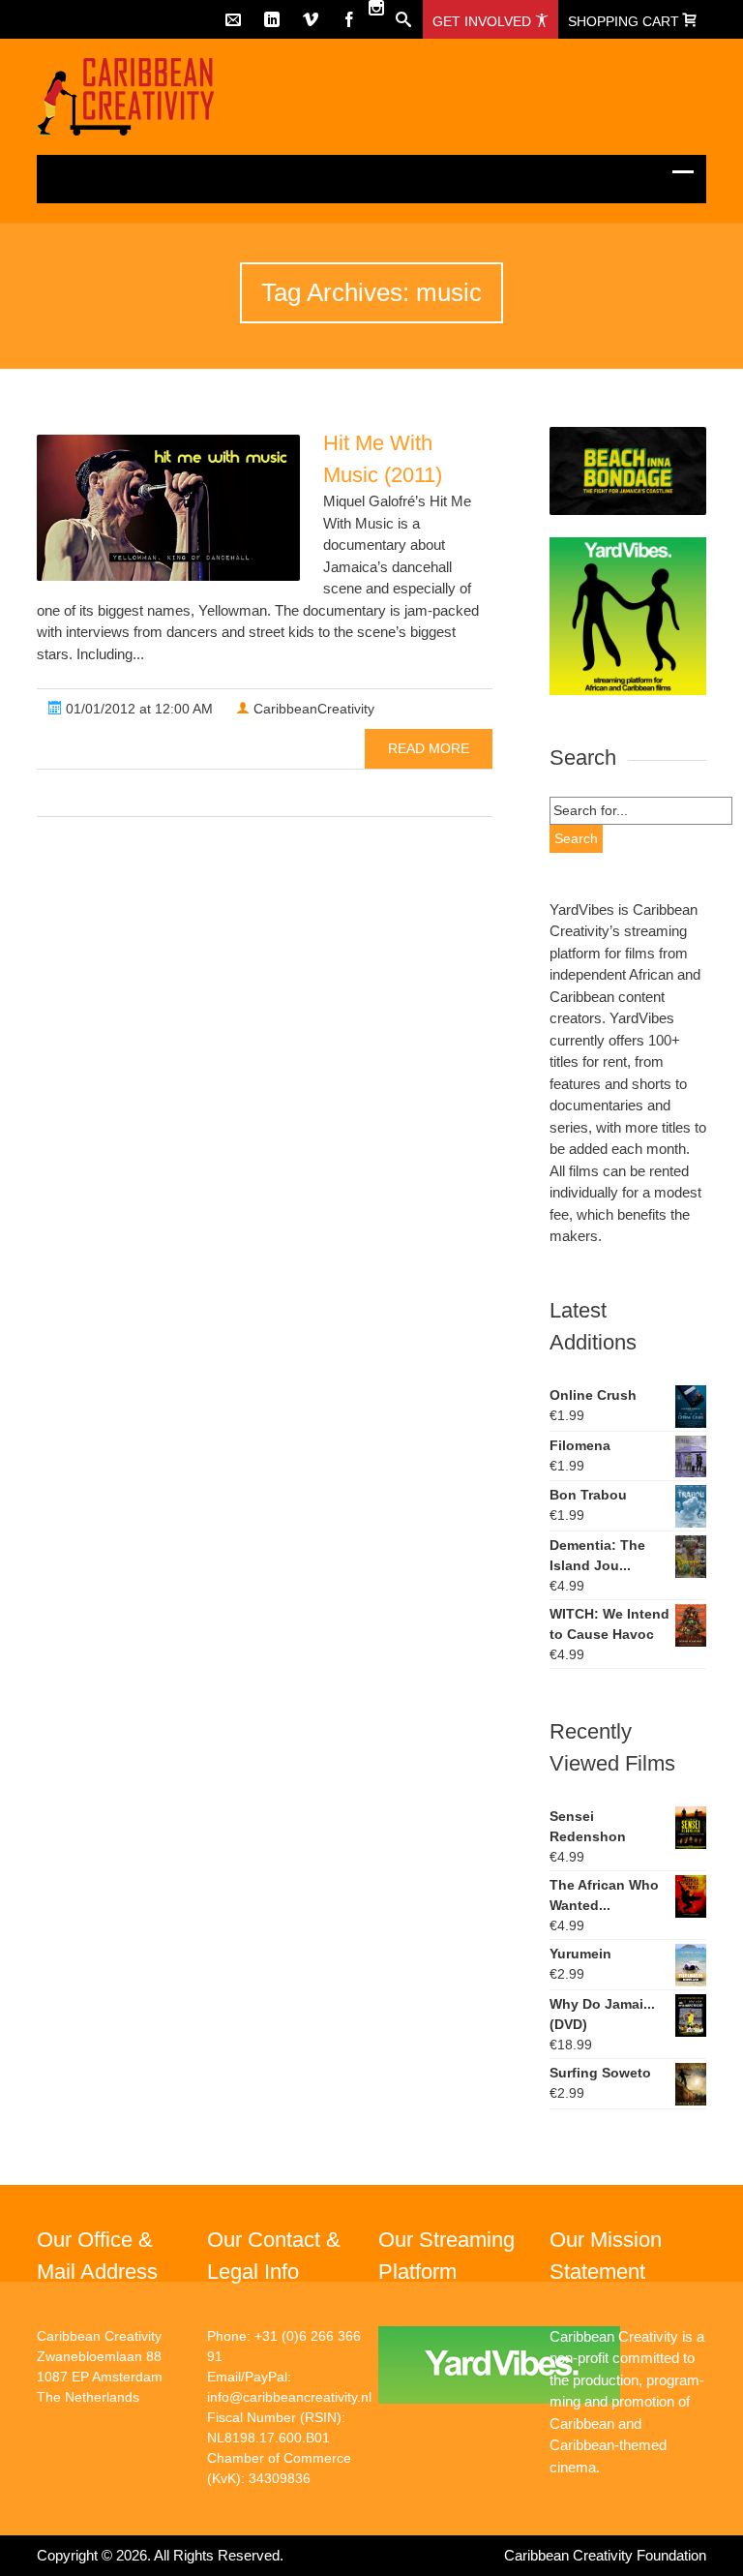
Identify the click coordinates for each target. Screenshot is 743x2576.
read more (429, 748)
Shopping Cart (625, 21)
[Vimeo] (311, 19)
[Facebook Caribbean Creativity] (349, 19)
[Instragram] (376, 8)
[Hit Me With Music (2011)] (168, 508)
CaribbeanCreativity (312, 709)
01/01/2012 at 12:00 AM (137, 709)
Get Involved (484, 21)
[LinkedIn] (272, 19)
